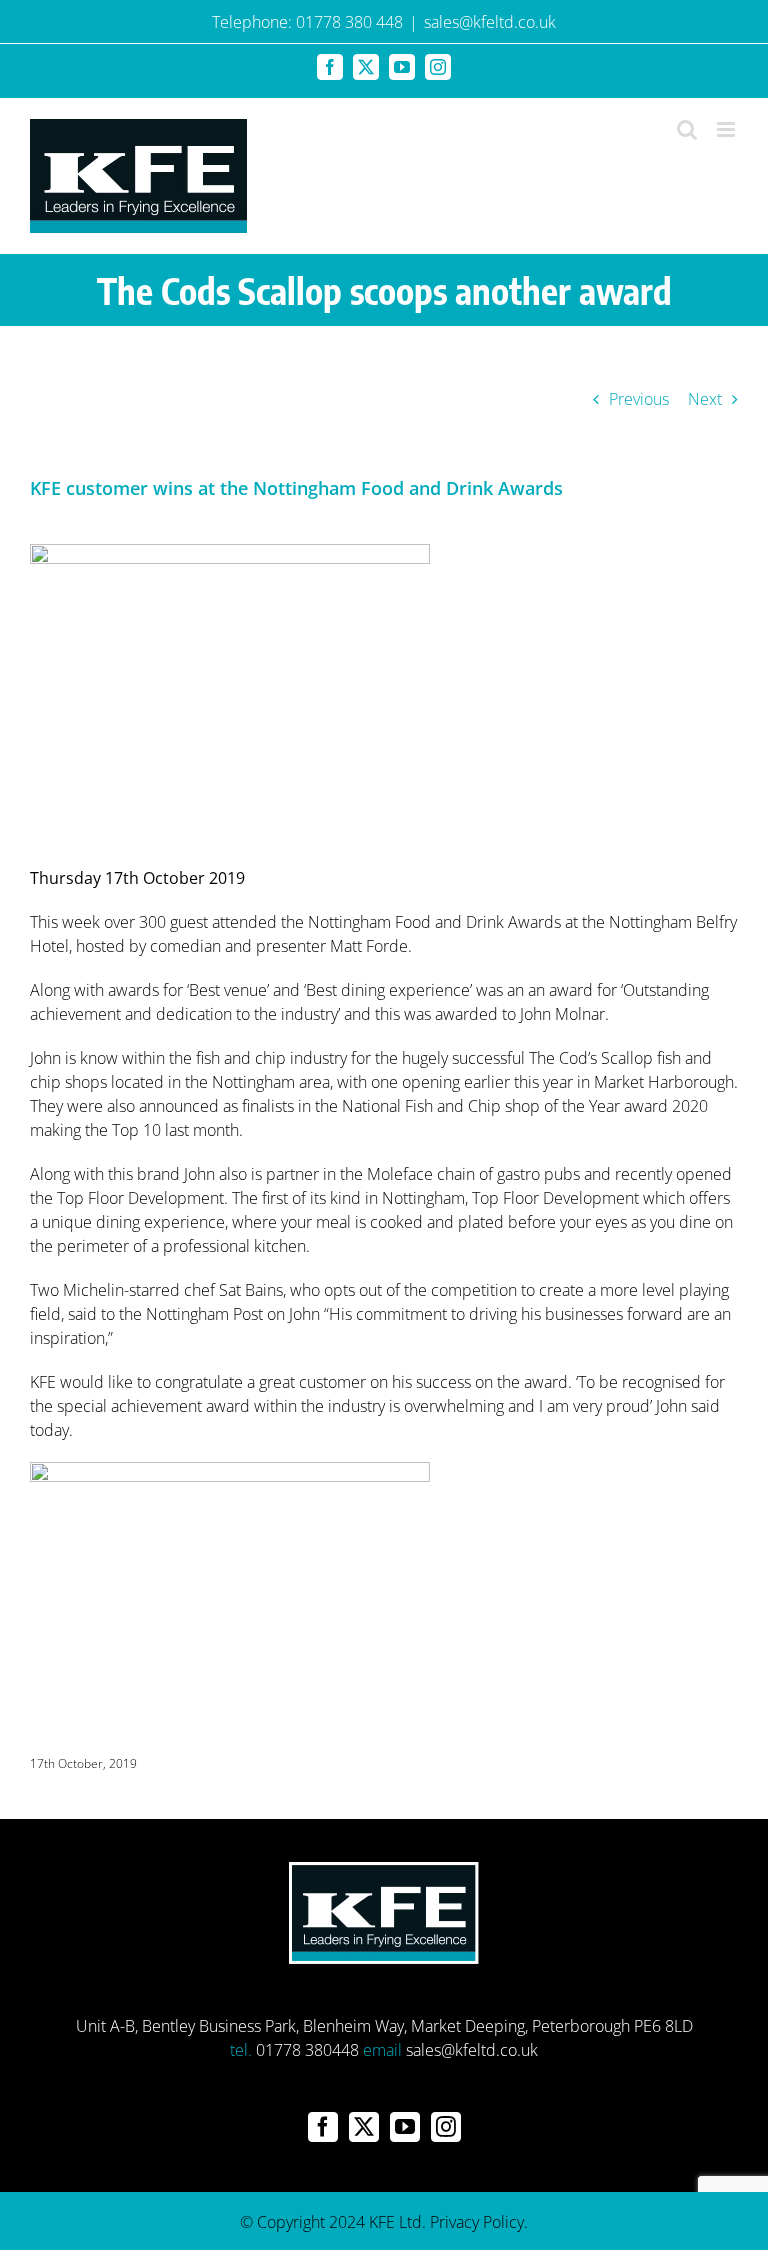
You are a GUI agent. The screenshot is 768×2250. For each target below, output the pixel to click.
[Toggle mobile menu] (727, 129)
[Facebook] (323, 2127)
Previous (639, 399)
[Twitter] (364, 2127)
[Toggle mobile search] (687, 129)
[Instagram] (446, 2127)
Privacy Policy (477, 2222)
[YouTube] (405, 2127)
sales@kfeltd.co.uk (490, 22)
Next (705, 399)
